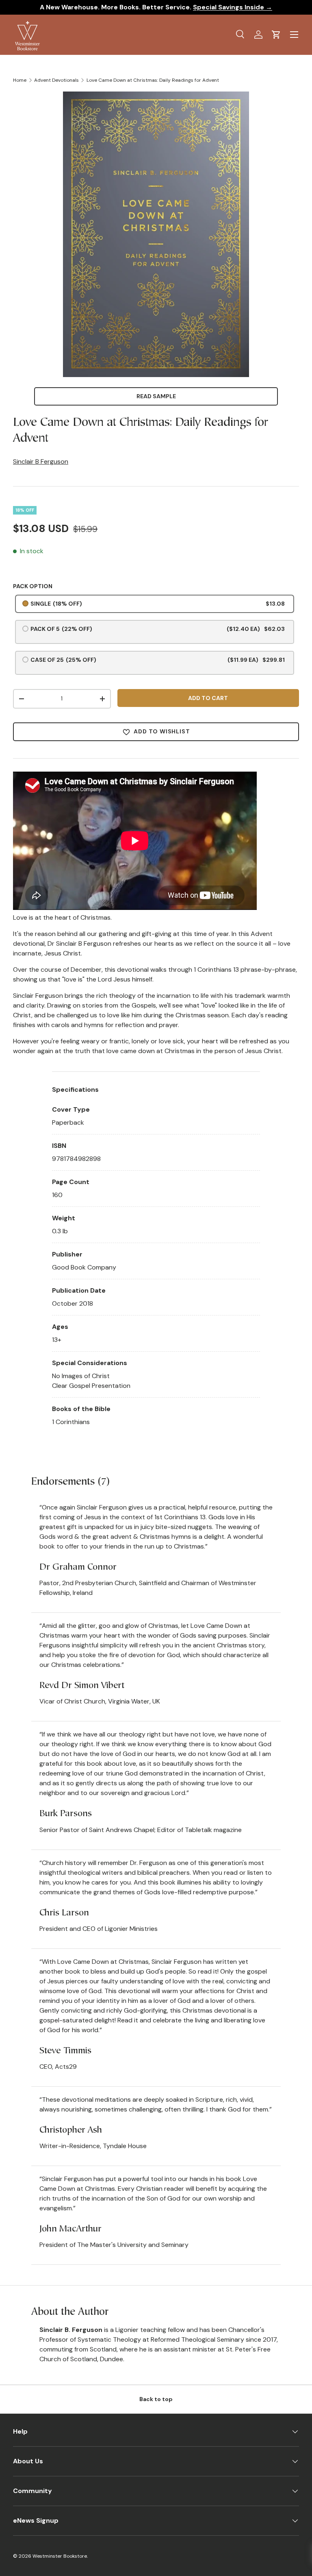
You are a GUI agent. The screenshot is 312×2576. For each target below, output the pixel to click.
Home (20, 80)
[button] (276, 35)
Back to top (156, 2399)
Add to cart (208, 698)
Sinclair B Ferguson (41, 461)
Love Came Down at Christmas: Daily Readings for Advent (153, 80)
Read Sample (156, 396)
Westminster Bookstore (60, 2556)
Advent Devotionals (56, 80)
